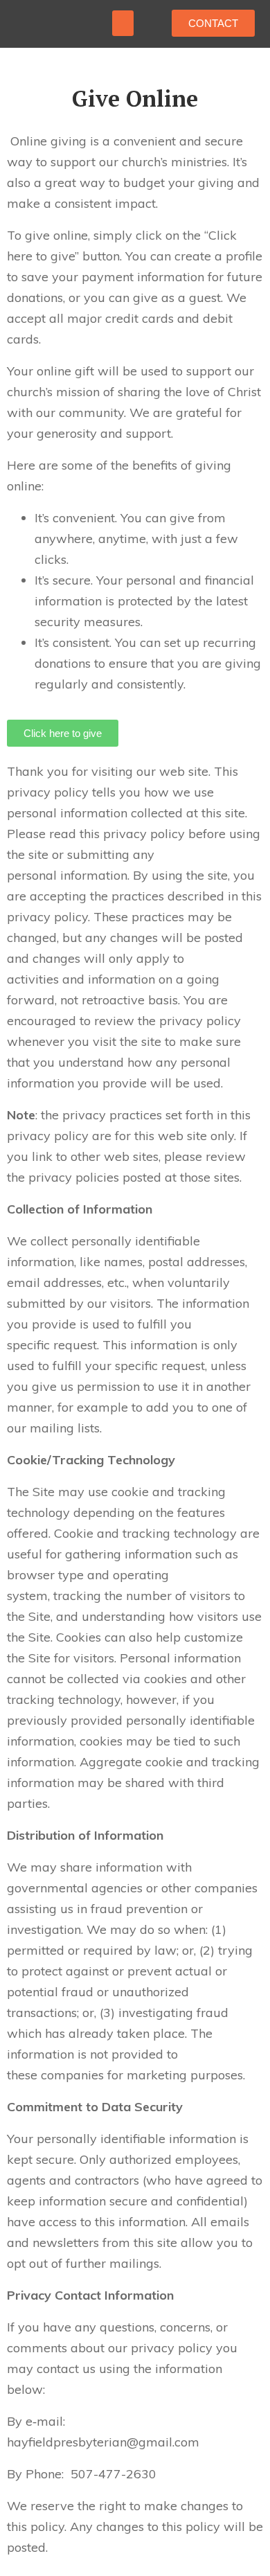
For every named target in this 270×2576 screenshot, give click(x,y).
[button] (123, 24)
